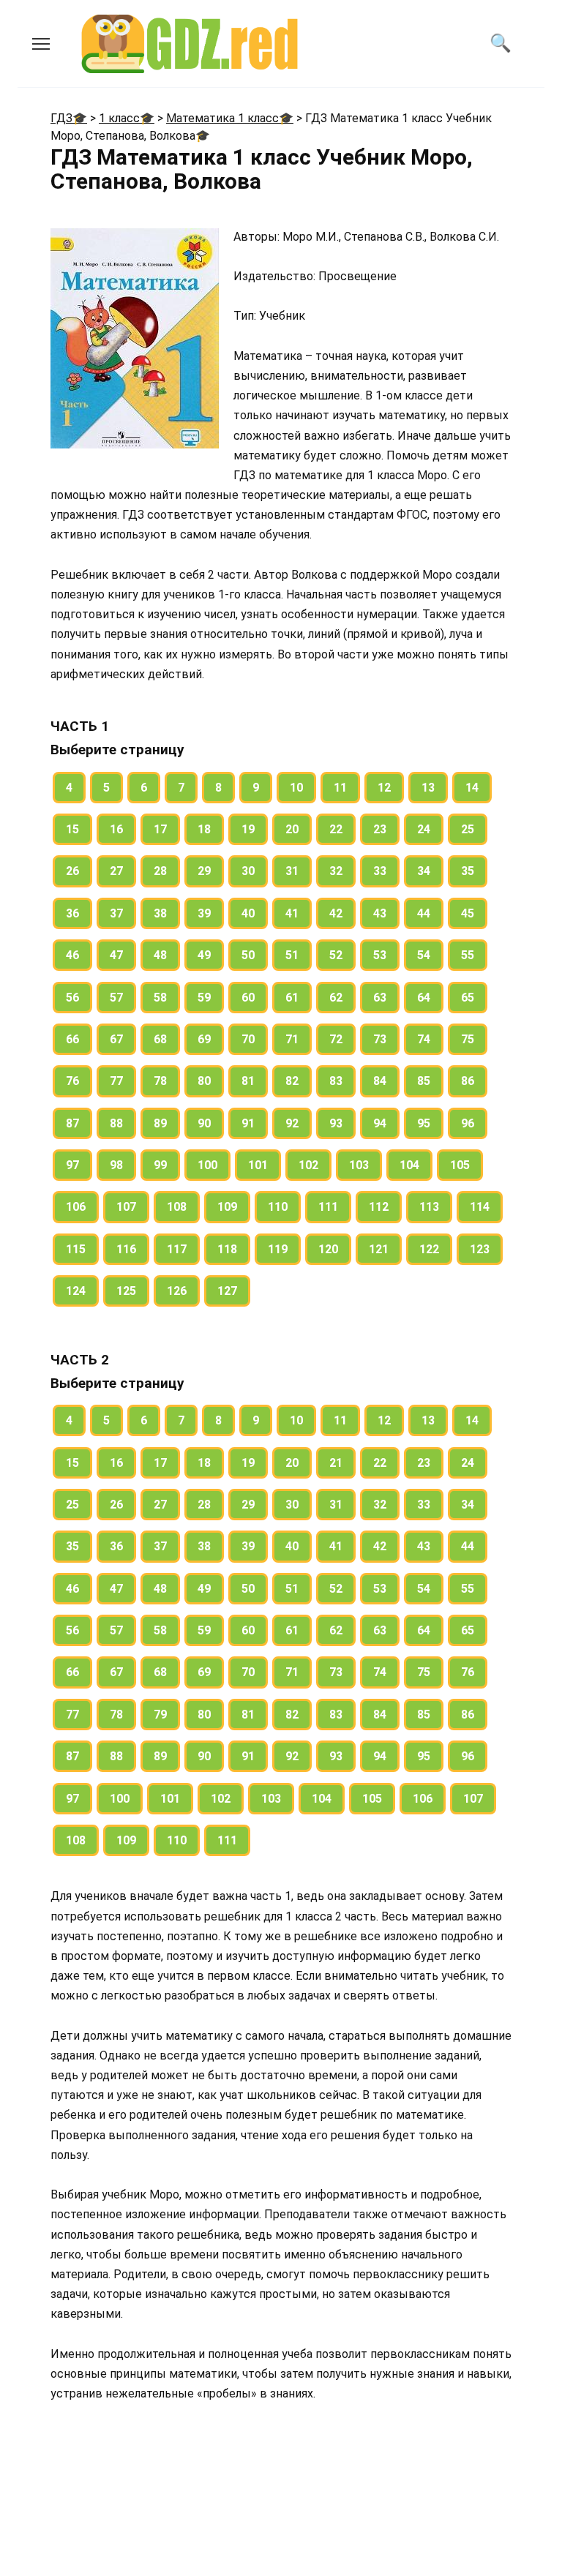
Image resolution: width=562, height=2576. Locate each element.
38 (160, 913)
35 (468, 871)
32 (336, 871)
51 (292, 955)
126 (177, 1291)
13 (428, 788)
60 (248, 998)
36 (72, 913)
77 (116, 1081)
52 (336, 955)
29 (204, 871)
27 (116, 871)
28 (160, 871)
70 (248, 1039)
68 (160, 1039)
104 (409, 1165)
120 (328, 1249)
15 (72, 829)
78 (160, 1081)
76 (72, 1081)
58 (160, 998)
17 (160, 829)
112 (379, 1207)
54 (424, 955)
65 (468, 998)
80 (204, 1081)
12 (384, 788)
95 (424, 1123)
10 (296, 788)
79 (160, 1715)
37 (116, 913)
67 (116, 1039)
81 (248, 1081)
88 (116, 1123)
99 (160, 1165)
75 (468, 1039)
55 (468, 955)
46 (72, 955)
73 (380, 1039)
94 (380, 1123)
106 (76, 1207)
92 (292, 1123)
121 (379, 1249)
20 (292, 829)
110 (278, 1207)
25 (468, 829)
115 (76, 1249)
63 (380, 998)
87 (72, 1123)
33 (380, 871)
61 (292, 998)
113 (429, 1207)
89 (160, 1123)
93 (336, 1123)
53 (380, 955)
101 (258, 1165)
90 (204, 1123)
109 (227, 1207)
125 (126, 1291)
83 (336, 1081)
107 (126, 1207)
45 (468, 913)
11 (340, 788)
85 (424, 1081)
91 (248, 1123)
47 (116, 955)
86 (468, 1081)
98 (116, 1165)
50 (248, 955)
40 (248, 913)
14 (472, 788)
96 (468, 1123)
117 (177, 1249)
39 (204, 913)
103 (359, 1165)
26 (72, 871)
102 (308, 1165)
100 (207, 1165)
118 (227, 1249)
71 (292, 1039)
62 (336, 998)
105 (460, 1165)
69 (204, 1039)
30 (248, 871)
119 (278, 1249)
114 (480, 1207)
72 (336, 1039)
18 (204, 829)
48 (160, 955)
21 (336, 1463)
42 (336, 913)
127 (227, 1291)
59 (204, 998)
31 (292, 871)
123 (480, 1249)
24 (424, 829)
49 (204, 955)
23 (380, 829)
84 (380, 1081)
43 (380, 913)
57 (116, 998)
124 (76, 1291)
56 (72, 998)
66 (72, 1039)
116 (126, 1249)
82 (292, 1081)
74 (424, 1039)
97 (72, 1165)
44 (424, 913)
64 (424, 998)
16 (116, 829)
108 (177, 1207)
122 (429, 1249)
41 (292, 913)
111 (328, 1207)
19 (248, 829)
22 (336, 829)
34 (424, 871)
